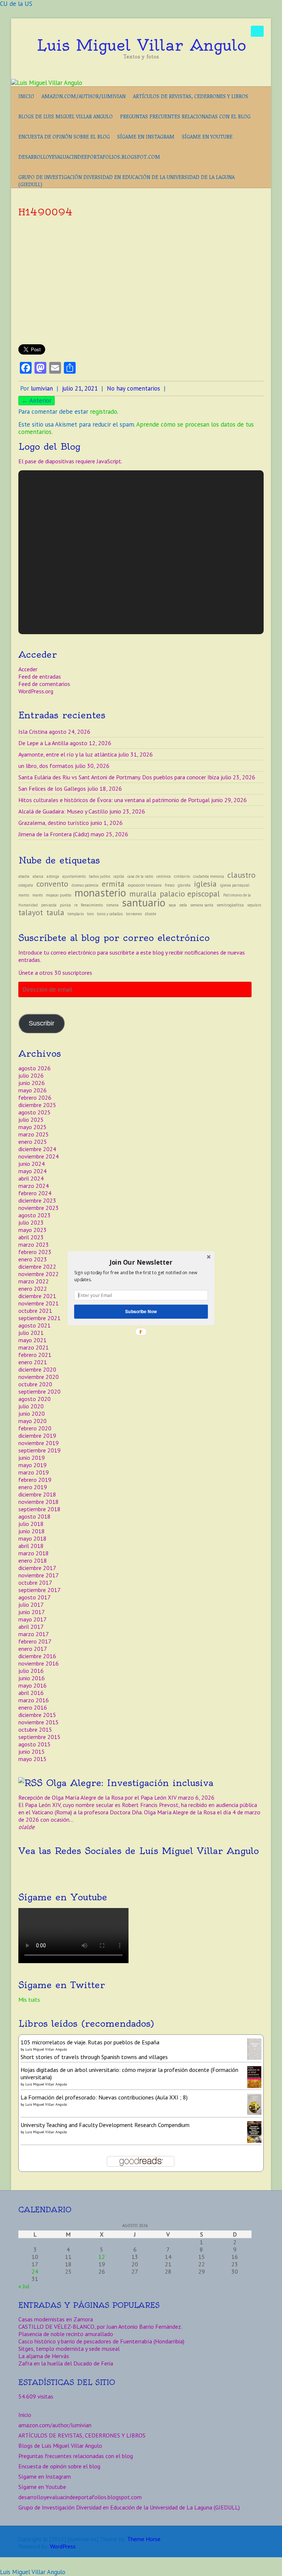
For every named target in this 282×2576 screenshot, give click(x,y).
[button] (141, 1262)
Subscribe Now (141, 1311)
